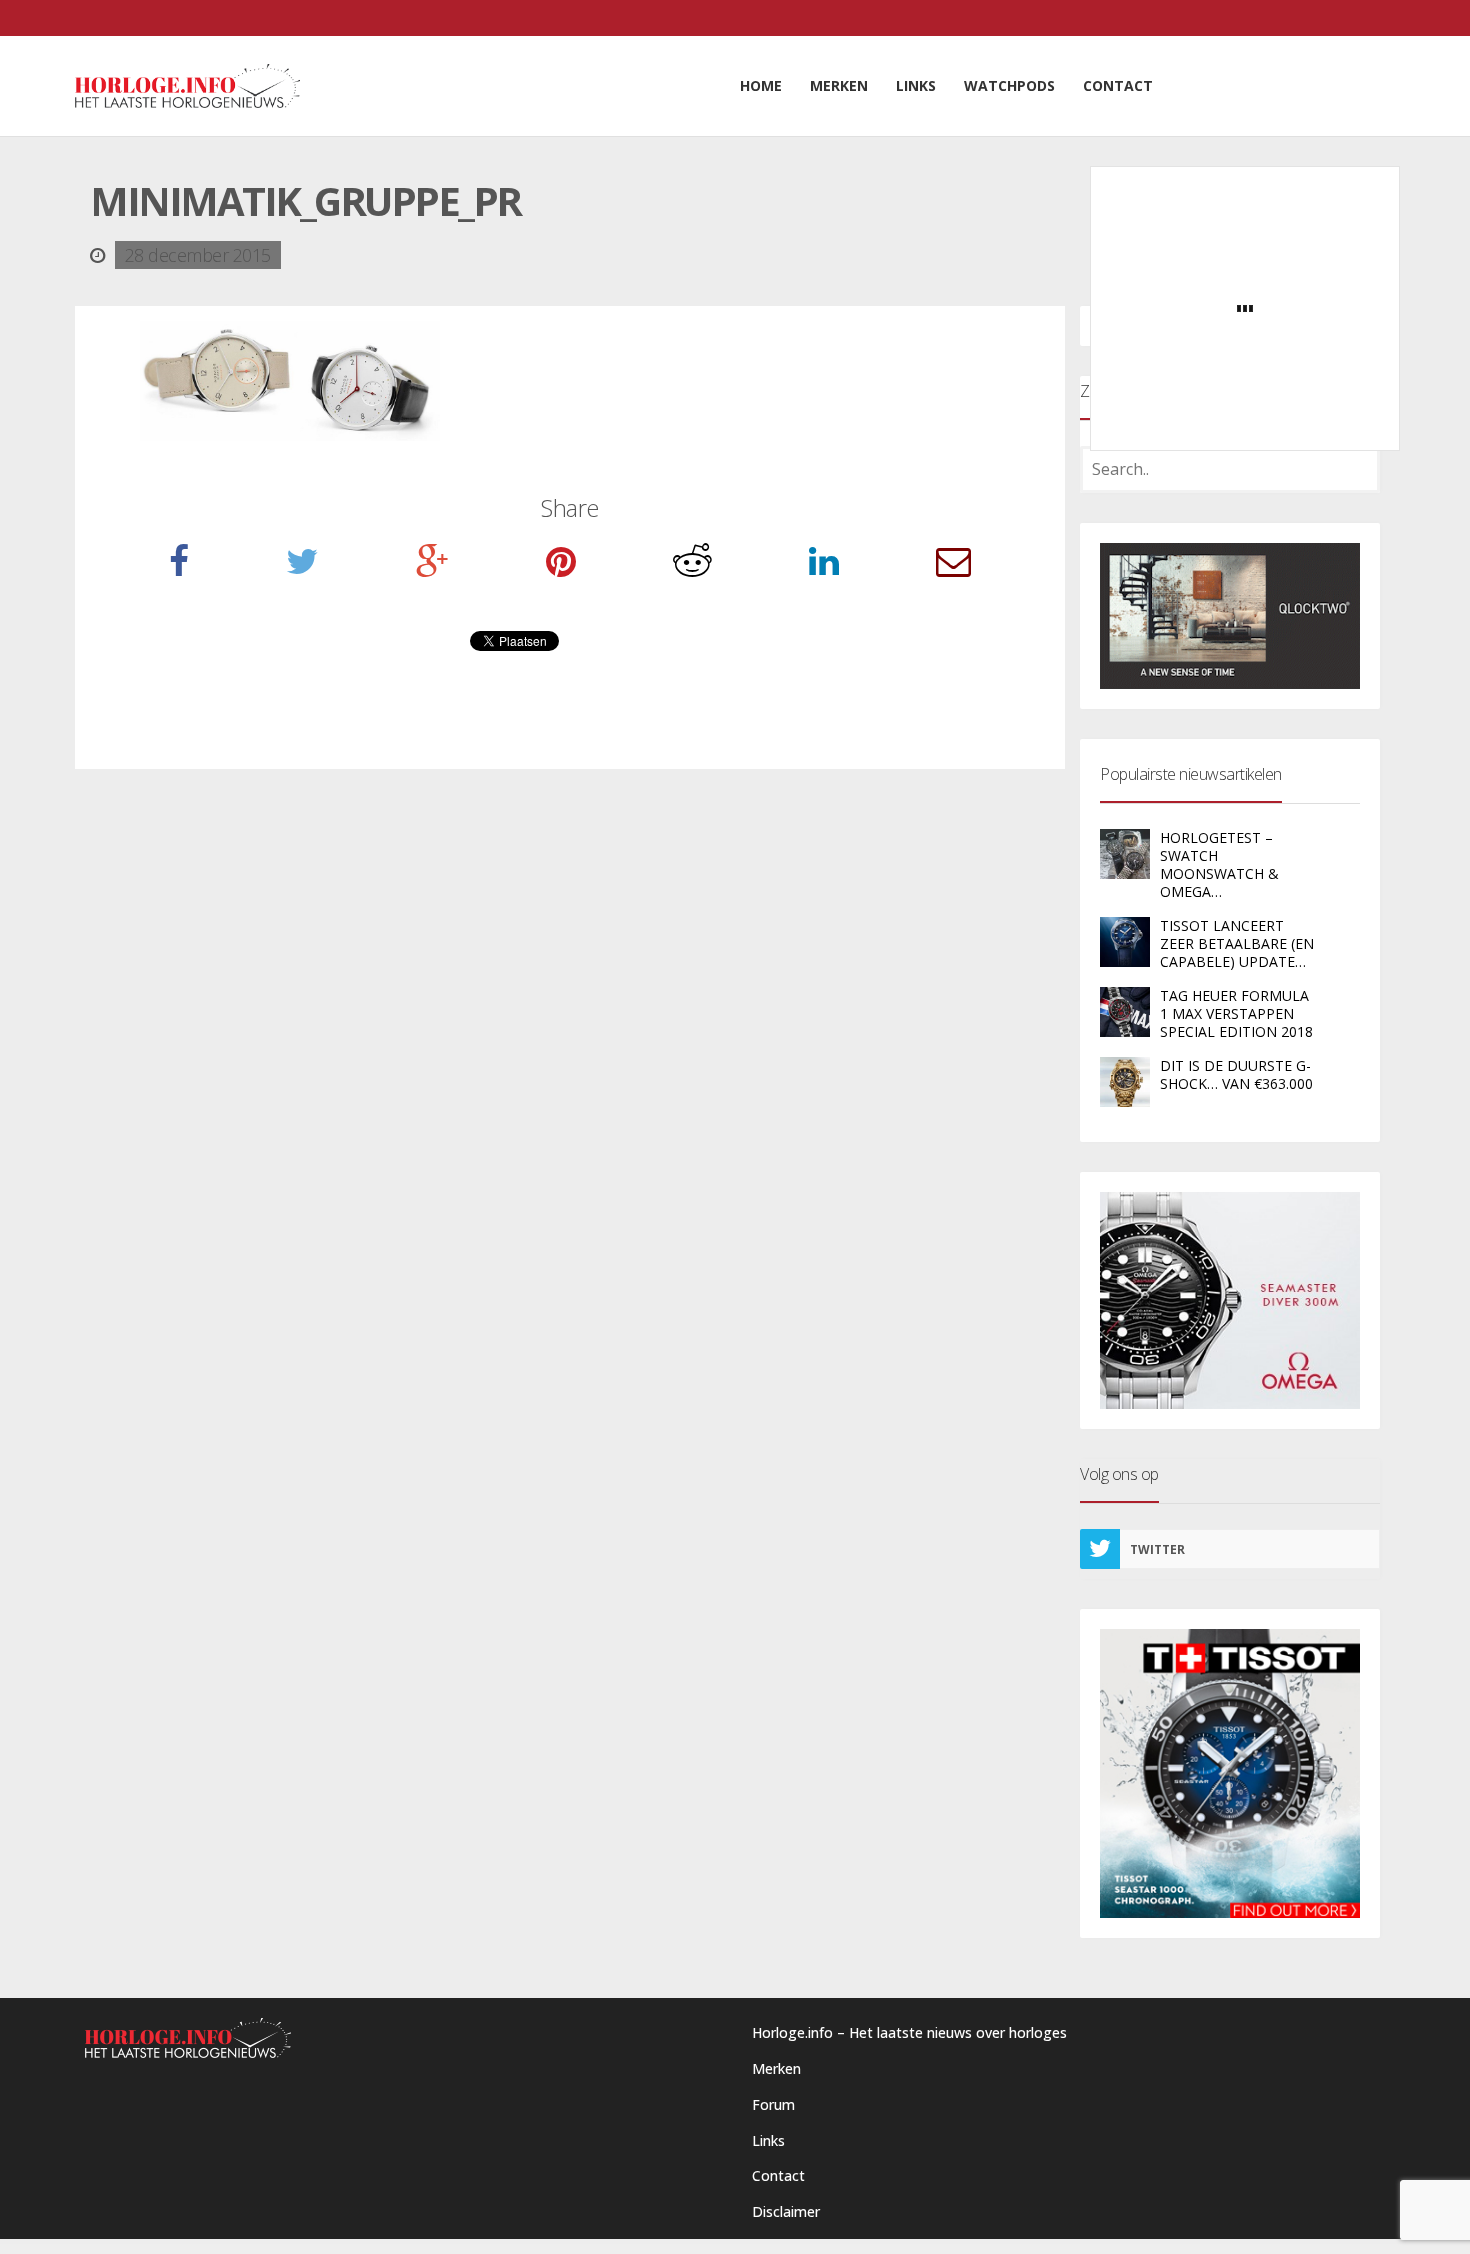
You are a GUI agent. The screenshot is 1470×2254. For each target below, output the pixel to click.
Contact (778, 2175)
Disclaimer (786, 2211)
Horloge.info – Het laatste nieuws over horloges (909, 2032)
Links (768, 2140)
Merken (776, 2068)
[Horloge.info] (187, 86)
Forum (773, 2104)
